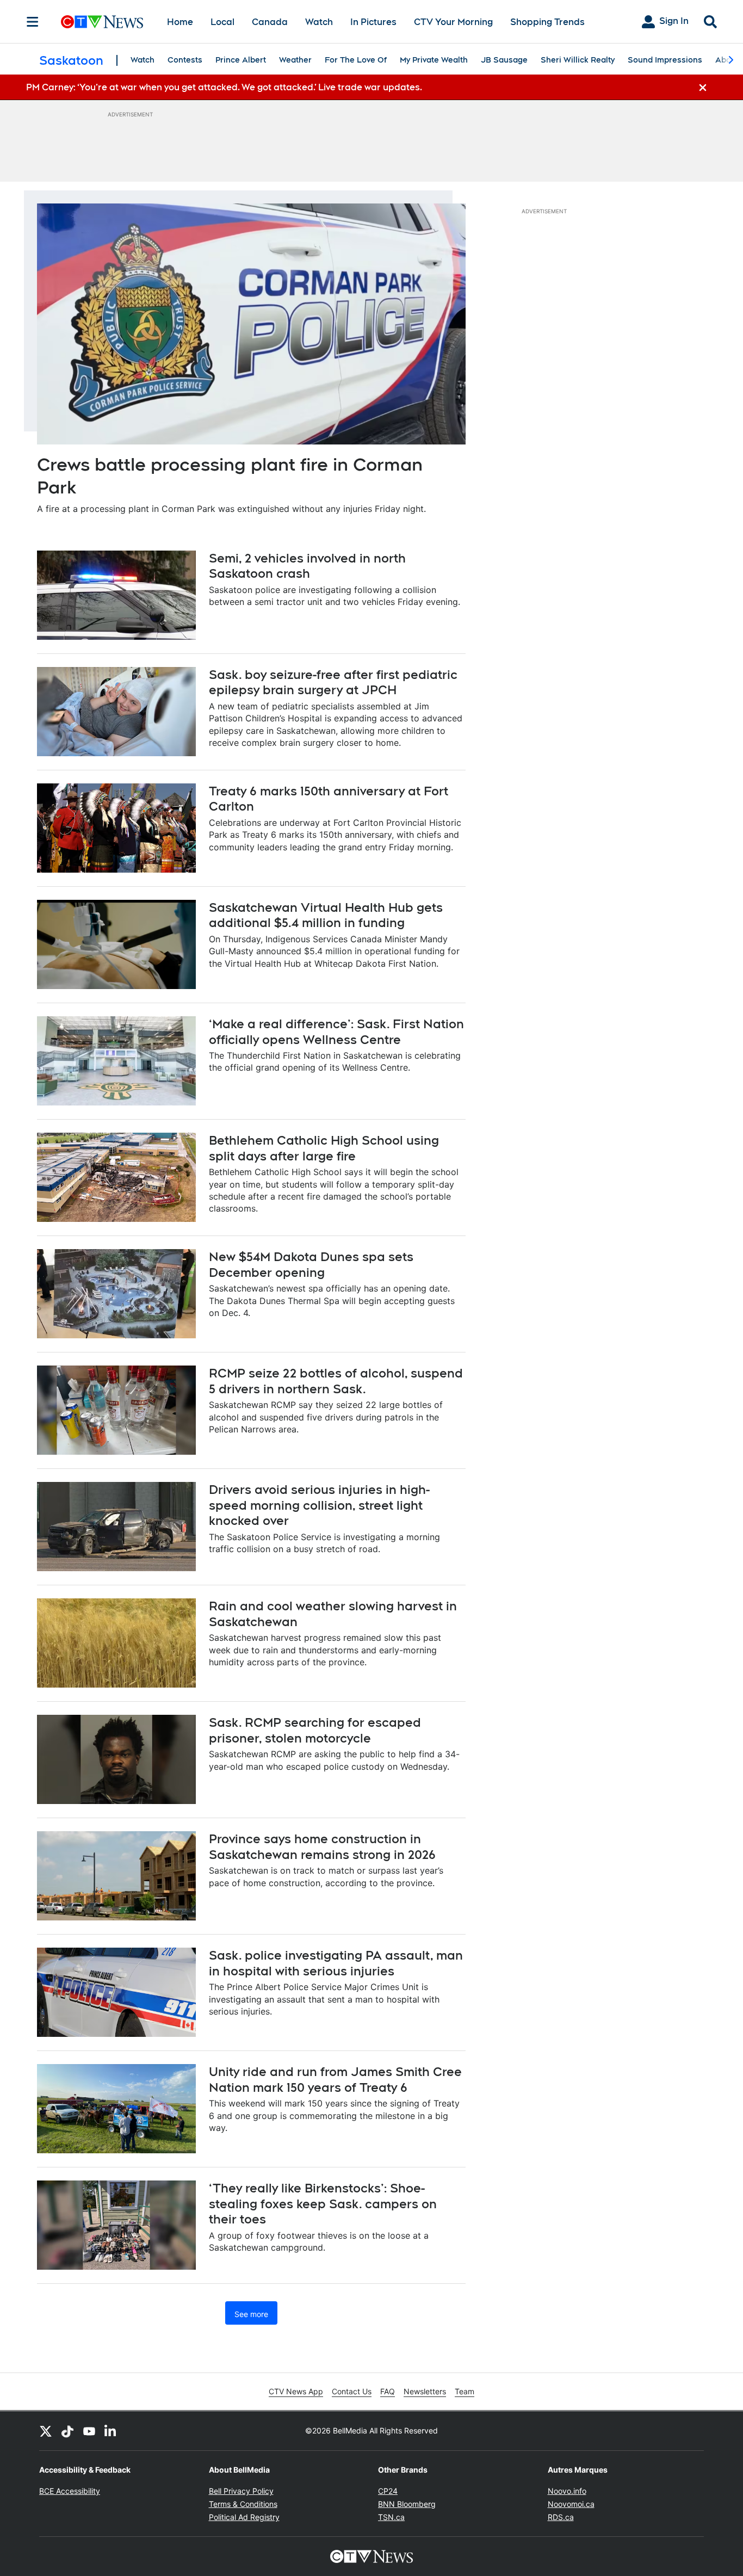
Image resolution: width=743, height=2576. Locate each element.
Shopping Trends (547, 22)
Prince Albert (241, 60)
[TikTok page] (67, 2431)
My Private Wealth (434, 60)
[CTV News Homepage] (102, 22)
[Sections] (33, 22)
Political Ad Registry (244, 2517)
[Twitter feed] (46, 2431)
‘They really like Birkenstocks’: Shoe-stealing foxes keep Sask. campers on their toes (323, 2204)
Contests (185, 60)
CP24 (388, 2491)
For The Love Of (356, 60)
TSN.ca (391, 2517)
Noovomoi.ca (571, 2504)
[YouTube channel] (89, 2431)
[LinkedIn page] (111, 2431)
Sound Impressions (665, 60)
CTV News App (296, 2391)
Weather (295, 60)
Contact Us (352, 2391)
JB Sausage (504, 60)
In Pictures (373, 22)
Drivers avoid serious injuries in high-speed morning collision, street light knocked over (319, 1505)
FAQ (388, 2391)
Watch (319, 22)
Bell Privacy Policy (241, 2491)
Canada (270, 22)
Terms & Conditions (243, 2504)
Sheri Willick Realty (578, 60)
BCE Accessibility (70, 2491)
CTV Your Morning (453, 22)
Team (465, 2391)
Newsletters (425, 2391)
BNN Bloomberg (407, 2504)
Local (222, 22)
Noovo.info (567, 2491)
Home (180, 22)
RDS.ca (561, 2517)
